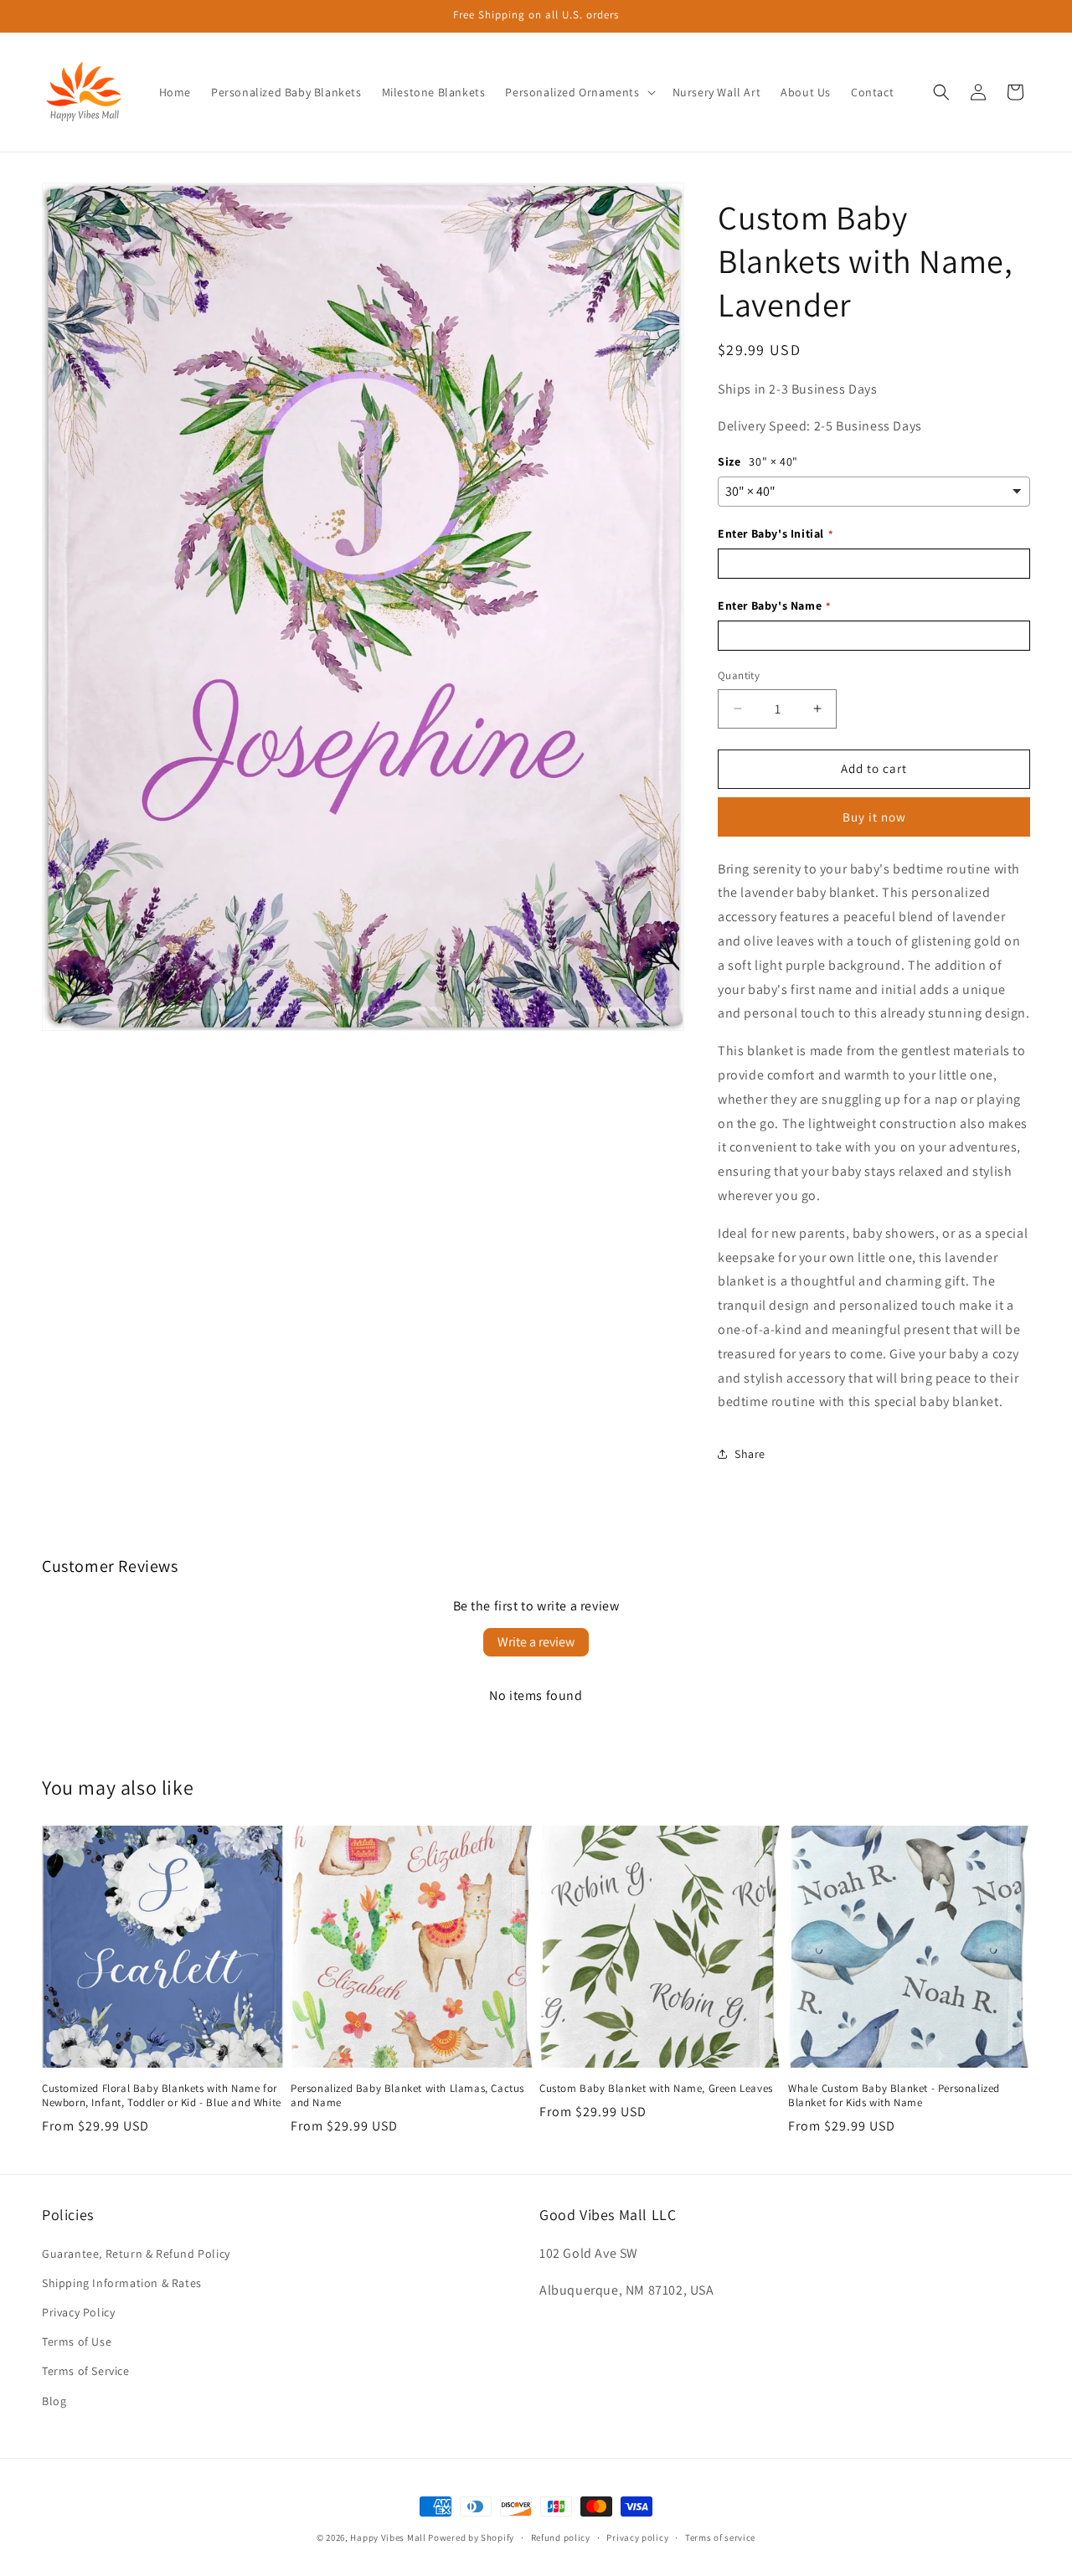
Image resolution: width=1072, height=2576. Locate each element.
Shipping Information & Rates (122, 2283)
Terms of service (720, 2537)
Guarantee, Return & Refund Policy (136, 2254)
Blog (54, 2400)
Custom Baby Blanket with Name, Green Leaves (656, 2089)
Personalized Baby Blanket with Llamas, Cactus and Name (407, 2096)
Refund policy (561, 2537)
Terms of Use (77, 2342)
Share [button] (750, 1454)
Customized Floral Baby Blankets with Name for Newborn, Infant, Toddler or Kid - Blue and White (162, 2096)
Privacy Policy (78, 2312)
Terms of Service (86, 2371)
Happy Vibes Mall (388, 2537)
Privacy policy (637, 2537)
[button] (578, 92)
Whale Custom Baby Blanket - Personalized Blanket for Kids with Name (894, 2096)
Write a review (536, 1642)
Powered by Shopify (471, 2537)
